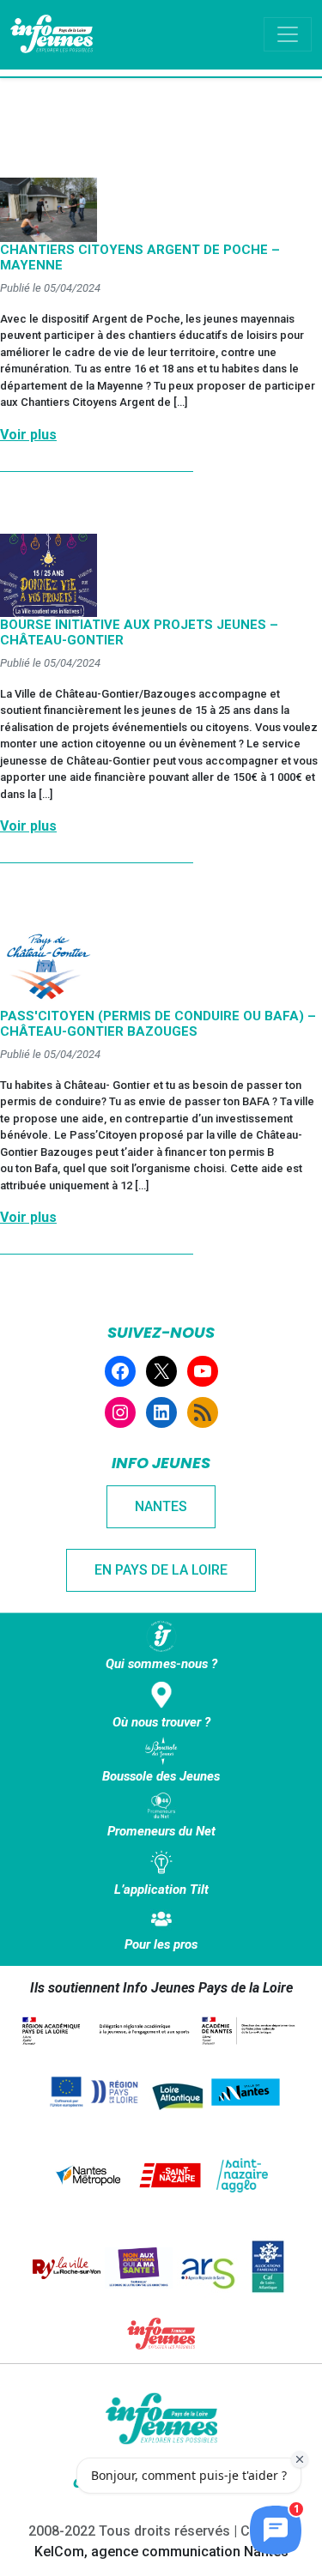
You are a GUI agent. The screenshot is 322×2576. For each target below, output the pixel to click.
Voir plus (28, 435)
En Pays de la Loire (161, 1570)
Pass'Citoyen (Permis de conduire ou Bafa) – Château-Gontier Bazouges (158, 1024)
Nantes (161, 1506)
